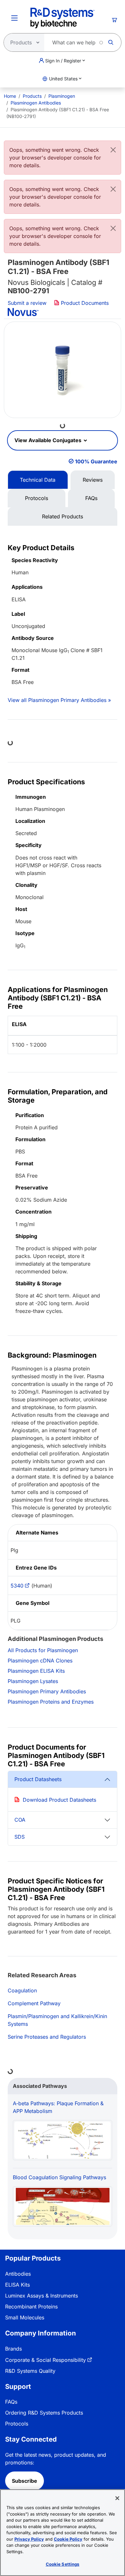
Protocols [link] (17, 2424)
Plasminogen (62, 96)
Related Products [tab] (63, 516)
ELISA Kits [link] (17, 2285)
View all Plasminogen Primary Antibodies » (59, 700)
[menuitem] (10, 96)
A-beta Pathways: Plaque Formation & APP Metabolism (58, 2107)
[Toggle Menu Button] (14, 18)
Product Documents (84, 303)
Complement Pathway (34, 2003)
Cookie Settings (63, 2564)
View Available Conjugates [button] (49, 440)
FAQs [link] (11, 2402)
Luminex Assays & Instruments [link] (42, 2296)
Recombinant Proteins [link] (31, 2307)
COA (20, 1820)
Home (10, 96)
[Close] (113, 150)
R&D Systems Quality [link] (30, 2371)
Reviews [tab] (93, 480)
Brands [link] (13, 2349)
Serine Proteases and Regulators (47, 2037)
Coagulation (22, 1990)
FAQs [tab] (91, 498)
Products (32, 96)
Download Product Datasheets (59, 1800)
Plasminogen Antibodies (36, 103)
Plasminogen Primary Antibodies (47, 1691)
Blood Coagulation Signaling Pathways (59, 2177)
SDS (20, 1837)
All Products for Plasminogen (43, 1650)
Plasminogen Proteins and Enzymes (51, 1702)
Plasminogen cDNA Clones (40, 1661)
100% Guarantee (96, 461)
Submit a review (27, 303)
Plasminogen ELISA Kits (36, 1671)
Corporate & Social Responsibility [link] (46, 2360)
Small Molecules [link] (25, 2317)
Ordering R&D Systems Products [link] (44, 2413)
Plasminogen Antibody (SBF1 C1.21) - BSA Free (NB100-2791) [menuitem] (58, 113)
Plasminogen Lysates (33, 1681)
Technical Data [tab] (38, 480)
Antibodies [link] (18, 2274)
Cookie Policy (68, 2539)
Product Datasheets (38, 1779)
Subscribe (25, 2481)
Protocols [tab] (37, 498)
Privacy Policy (29, 2539)
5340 (17, 1586)
